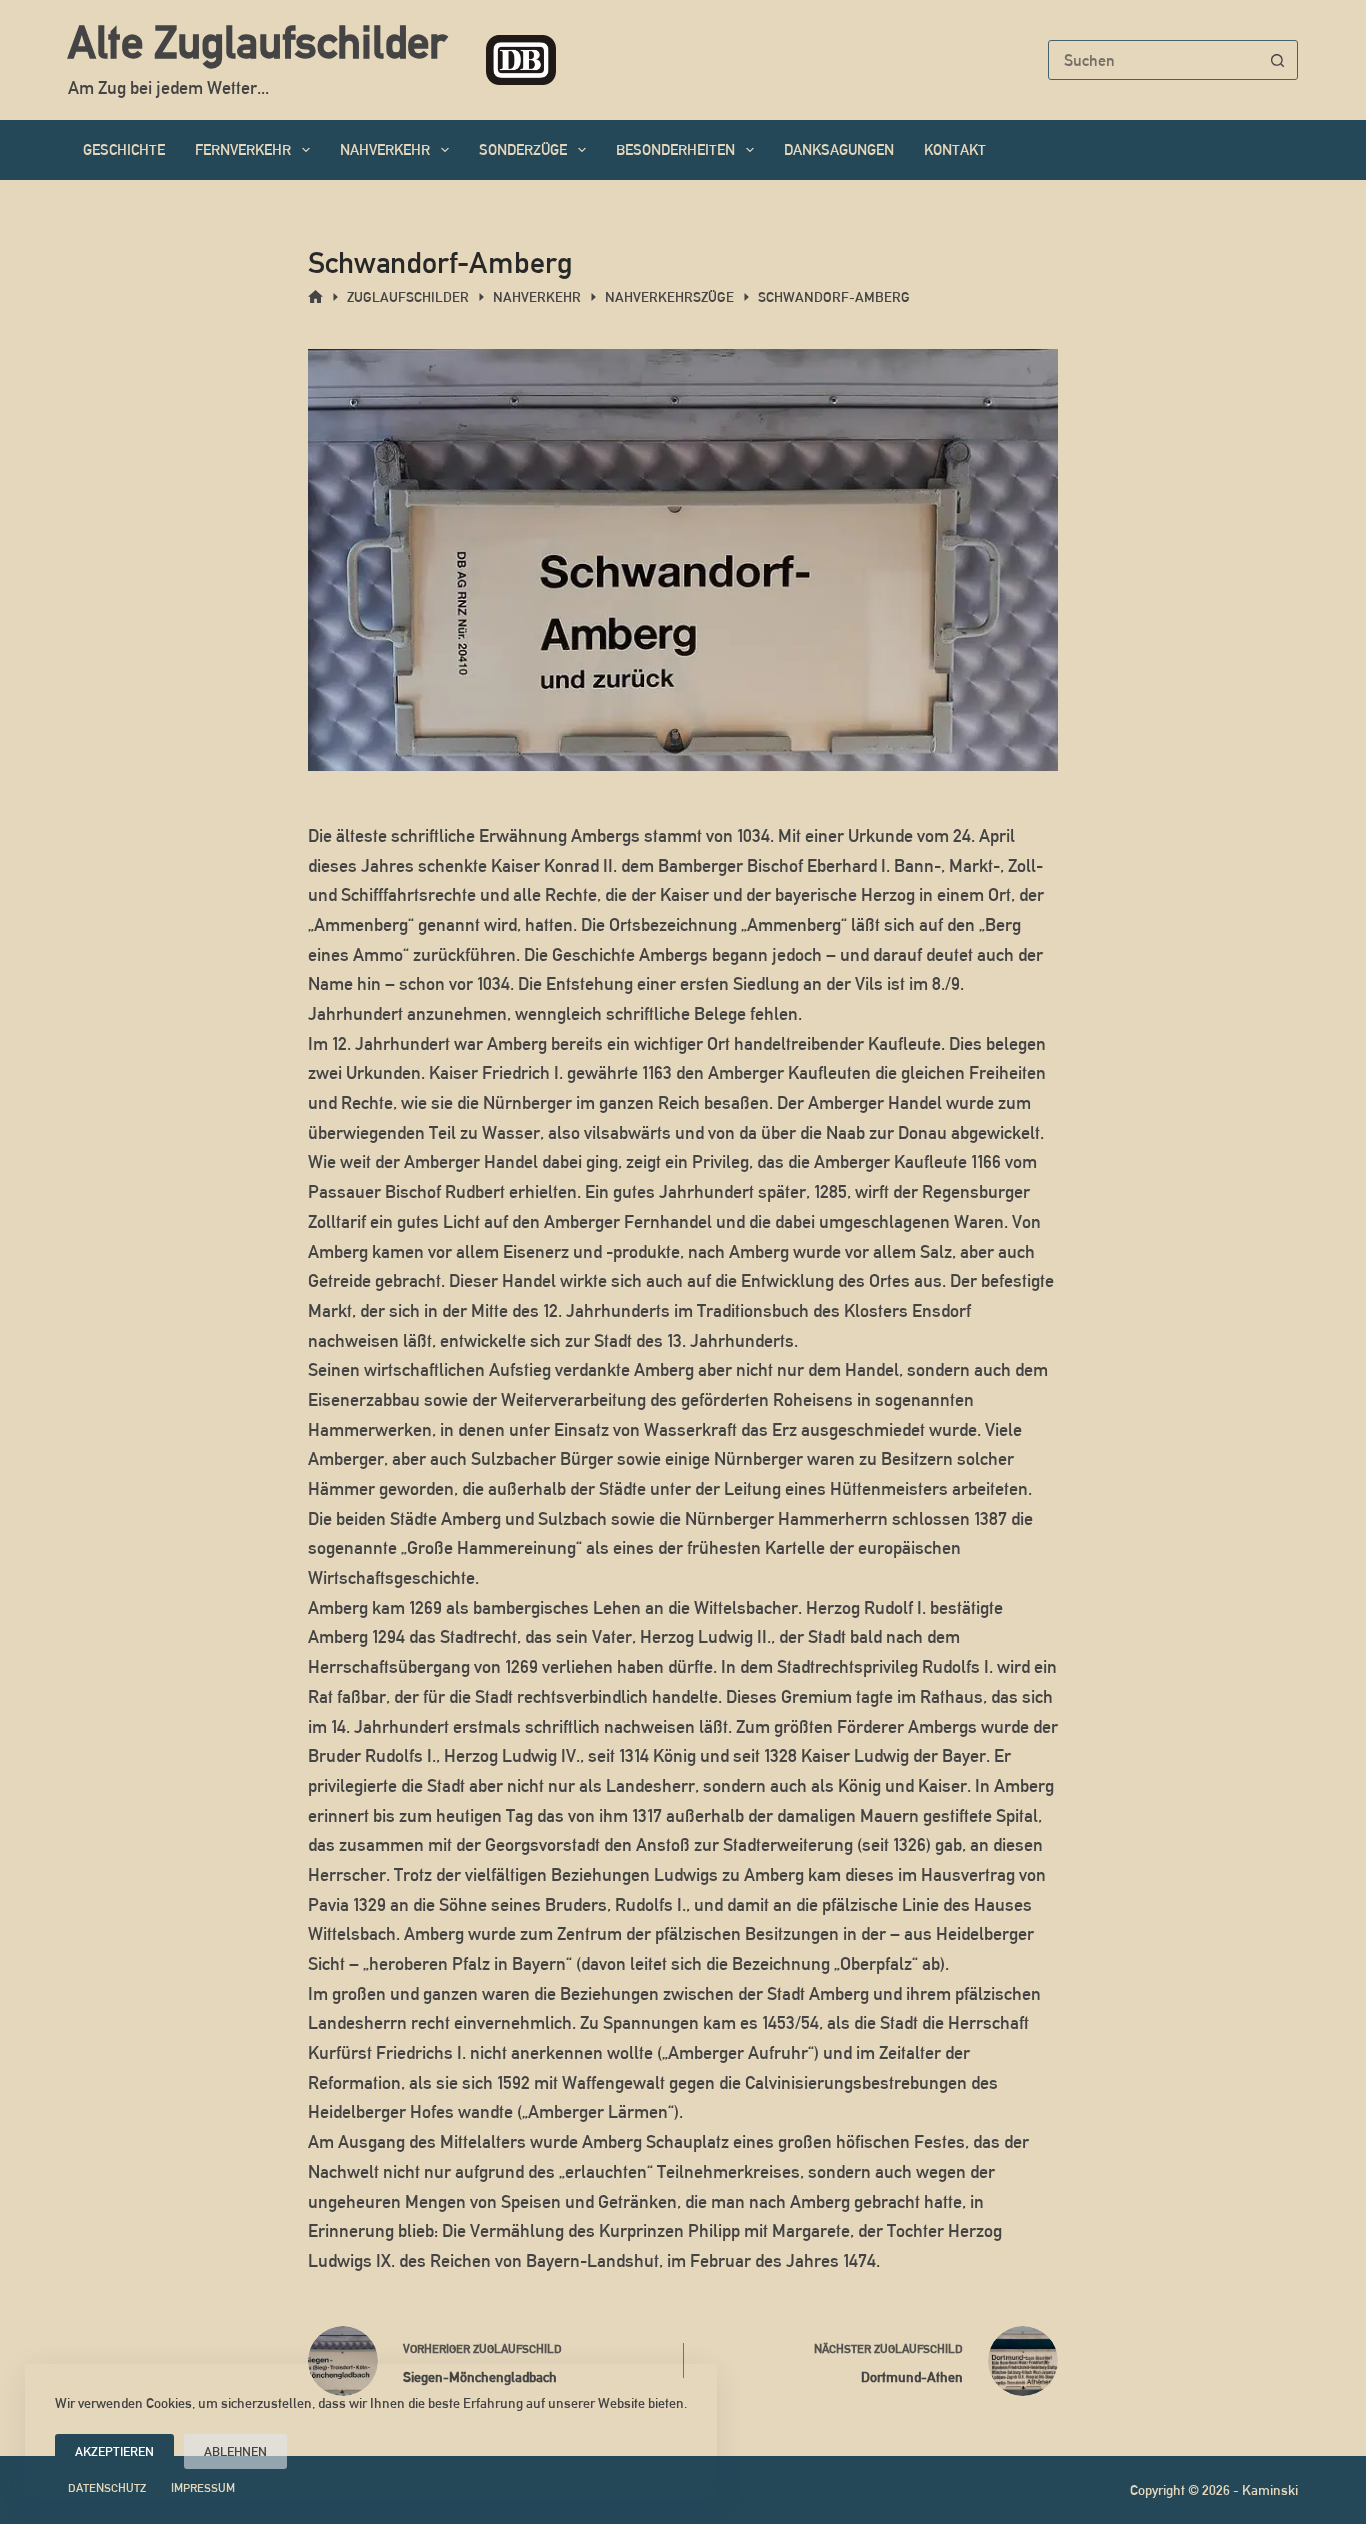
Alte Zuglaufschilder (257, 42)
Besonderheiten (675, 149)
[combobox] (1154, 60)
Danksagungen (839, 149)
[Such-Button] (1278, 60)
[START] (315, 297)
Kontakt (955, 149)
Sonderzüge (523, 149)
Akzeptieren (114, 2451)
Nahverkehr (385, 149)
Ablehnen (235, 2451)
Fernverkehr (243, 149)
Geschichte (124, 149)
